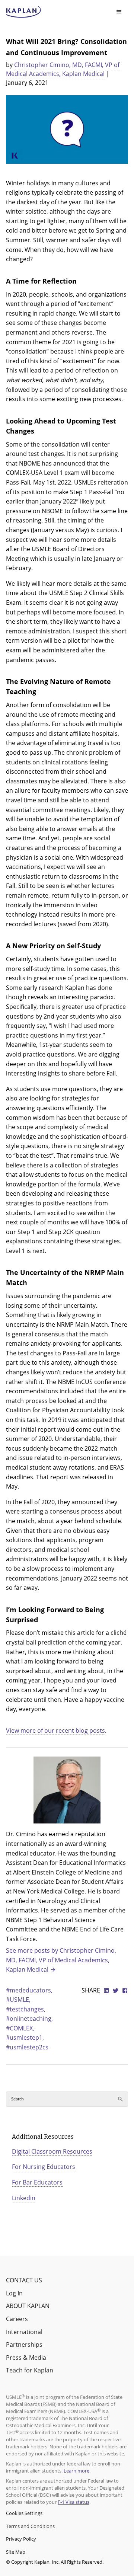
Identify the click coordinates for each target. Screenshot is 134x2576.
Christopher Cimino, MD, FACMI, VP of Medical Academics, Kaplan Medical (63, 69)
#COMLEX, (20, 2028)
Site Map (16, 2552)
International (24, 2332)
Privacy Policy (21, 2539)
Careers (17, 2319)
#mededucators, (29, 1990)
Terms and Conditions (30, 2526)
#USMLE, (18, 2000)
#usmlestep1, (25, 2038)
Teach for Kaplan (30, 2370)
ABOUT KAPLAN (28, 2306)
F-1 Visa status (74, 2502)
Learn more (76, 2471)
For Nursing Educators (44, 2167)
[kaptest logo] (24, 12)
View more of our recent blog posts (55, 1730)
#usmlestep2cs (27, 2047)
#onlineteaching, (29, 2019)
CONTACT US (24, 2280)
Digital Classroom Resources (52, 2151)
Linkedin (24, 2198)
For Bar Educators (37, 2182)
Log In (14, 2293)
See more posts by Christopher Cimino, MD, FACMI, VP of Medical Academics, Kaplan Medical (61, 1960)
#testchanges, (26, 2009)
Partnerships (24, 2345)
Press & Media (26, 2358)
